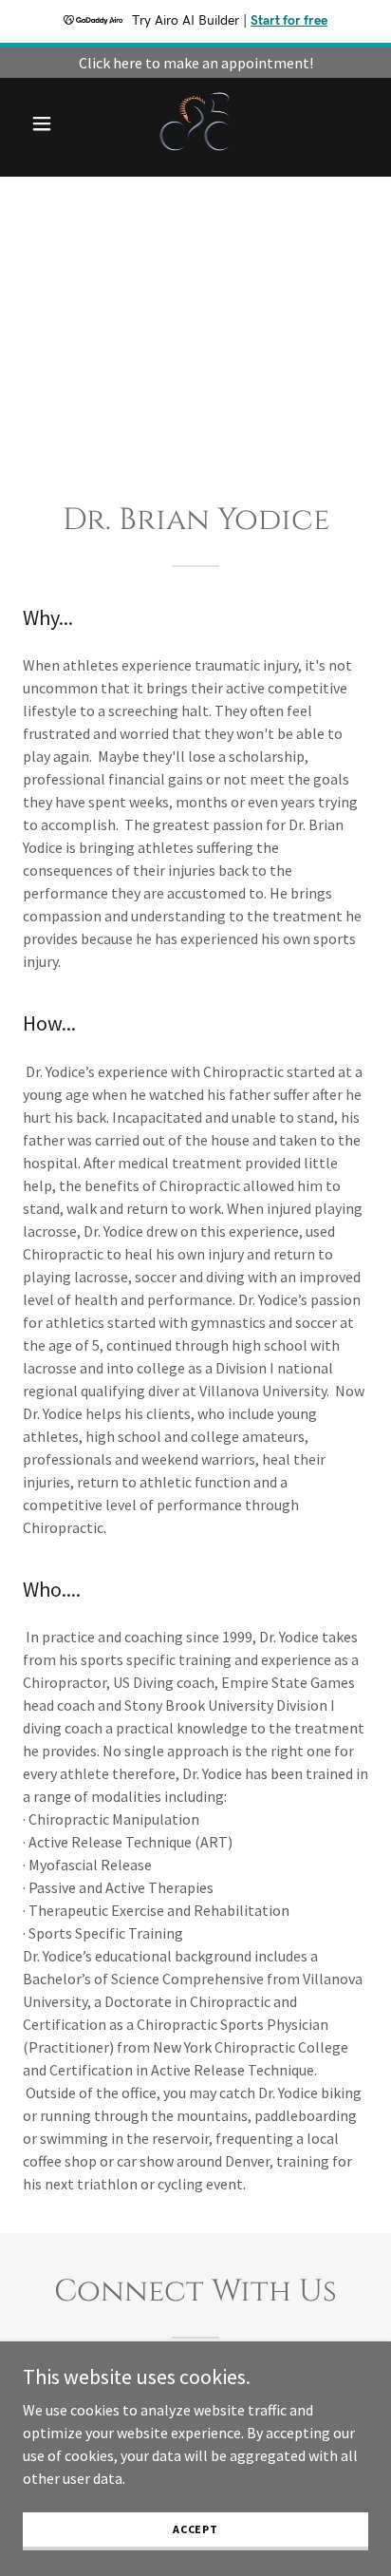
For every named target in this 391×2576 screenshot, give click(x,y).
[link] (196, 123)
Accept (195, 2529)
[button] (49, 123)
